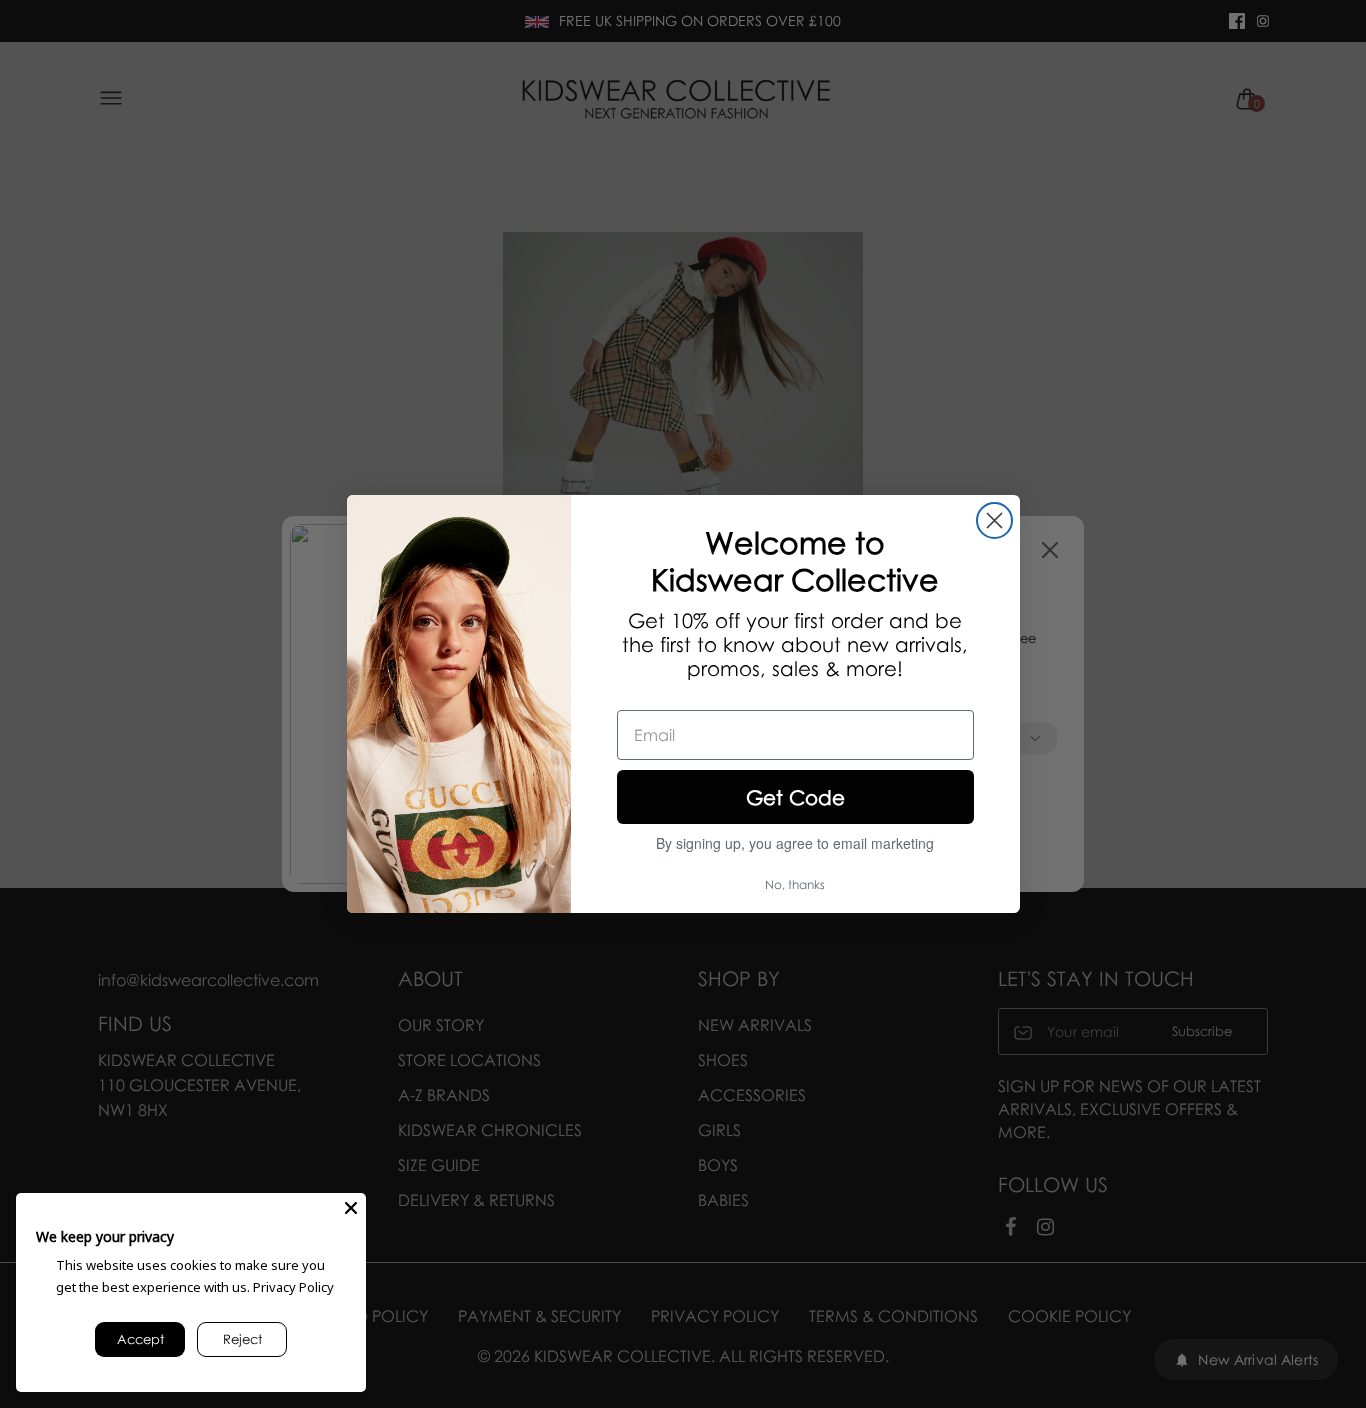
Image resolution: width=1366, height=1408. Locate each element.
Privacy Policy (293, 1287)
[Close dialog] (994, 520)
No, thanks (795, 884)
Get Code (795, 797)
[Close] (351, 1208)
